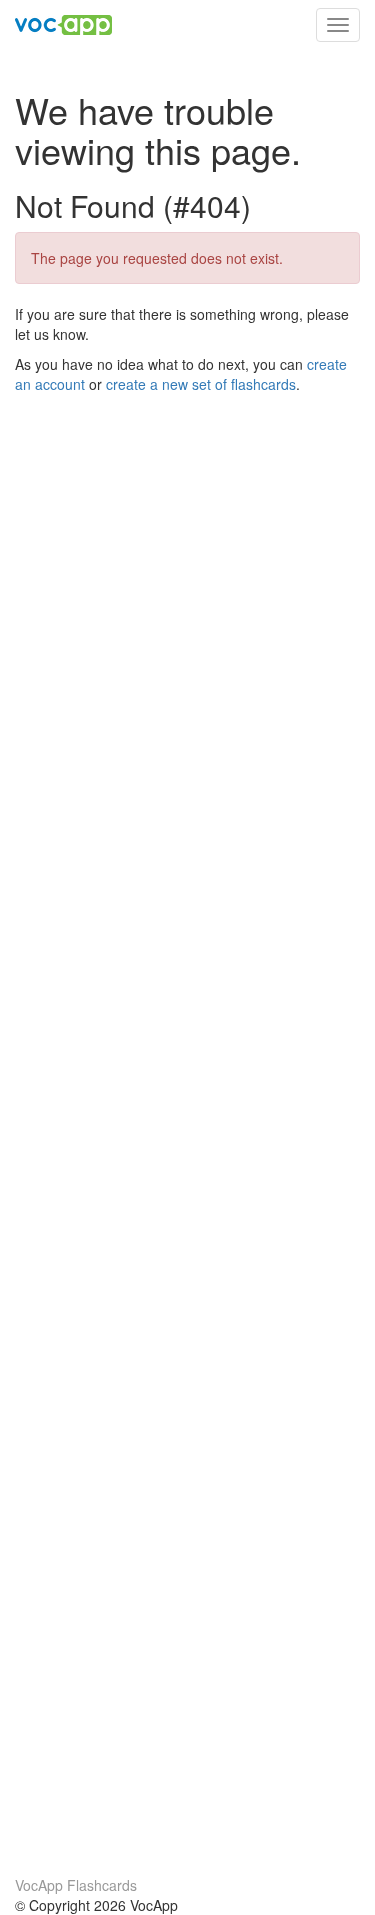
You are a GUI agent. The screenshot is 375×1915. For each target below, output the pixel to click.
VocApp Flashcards (76, 1885)
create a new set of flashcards (201, 384)
